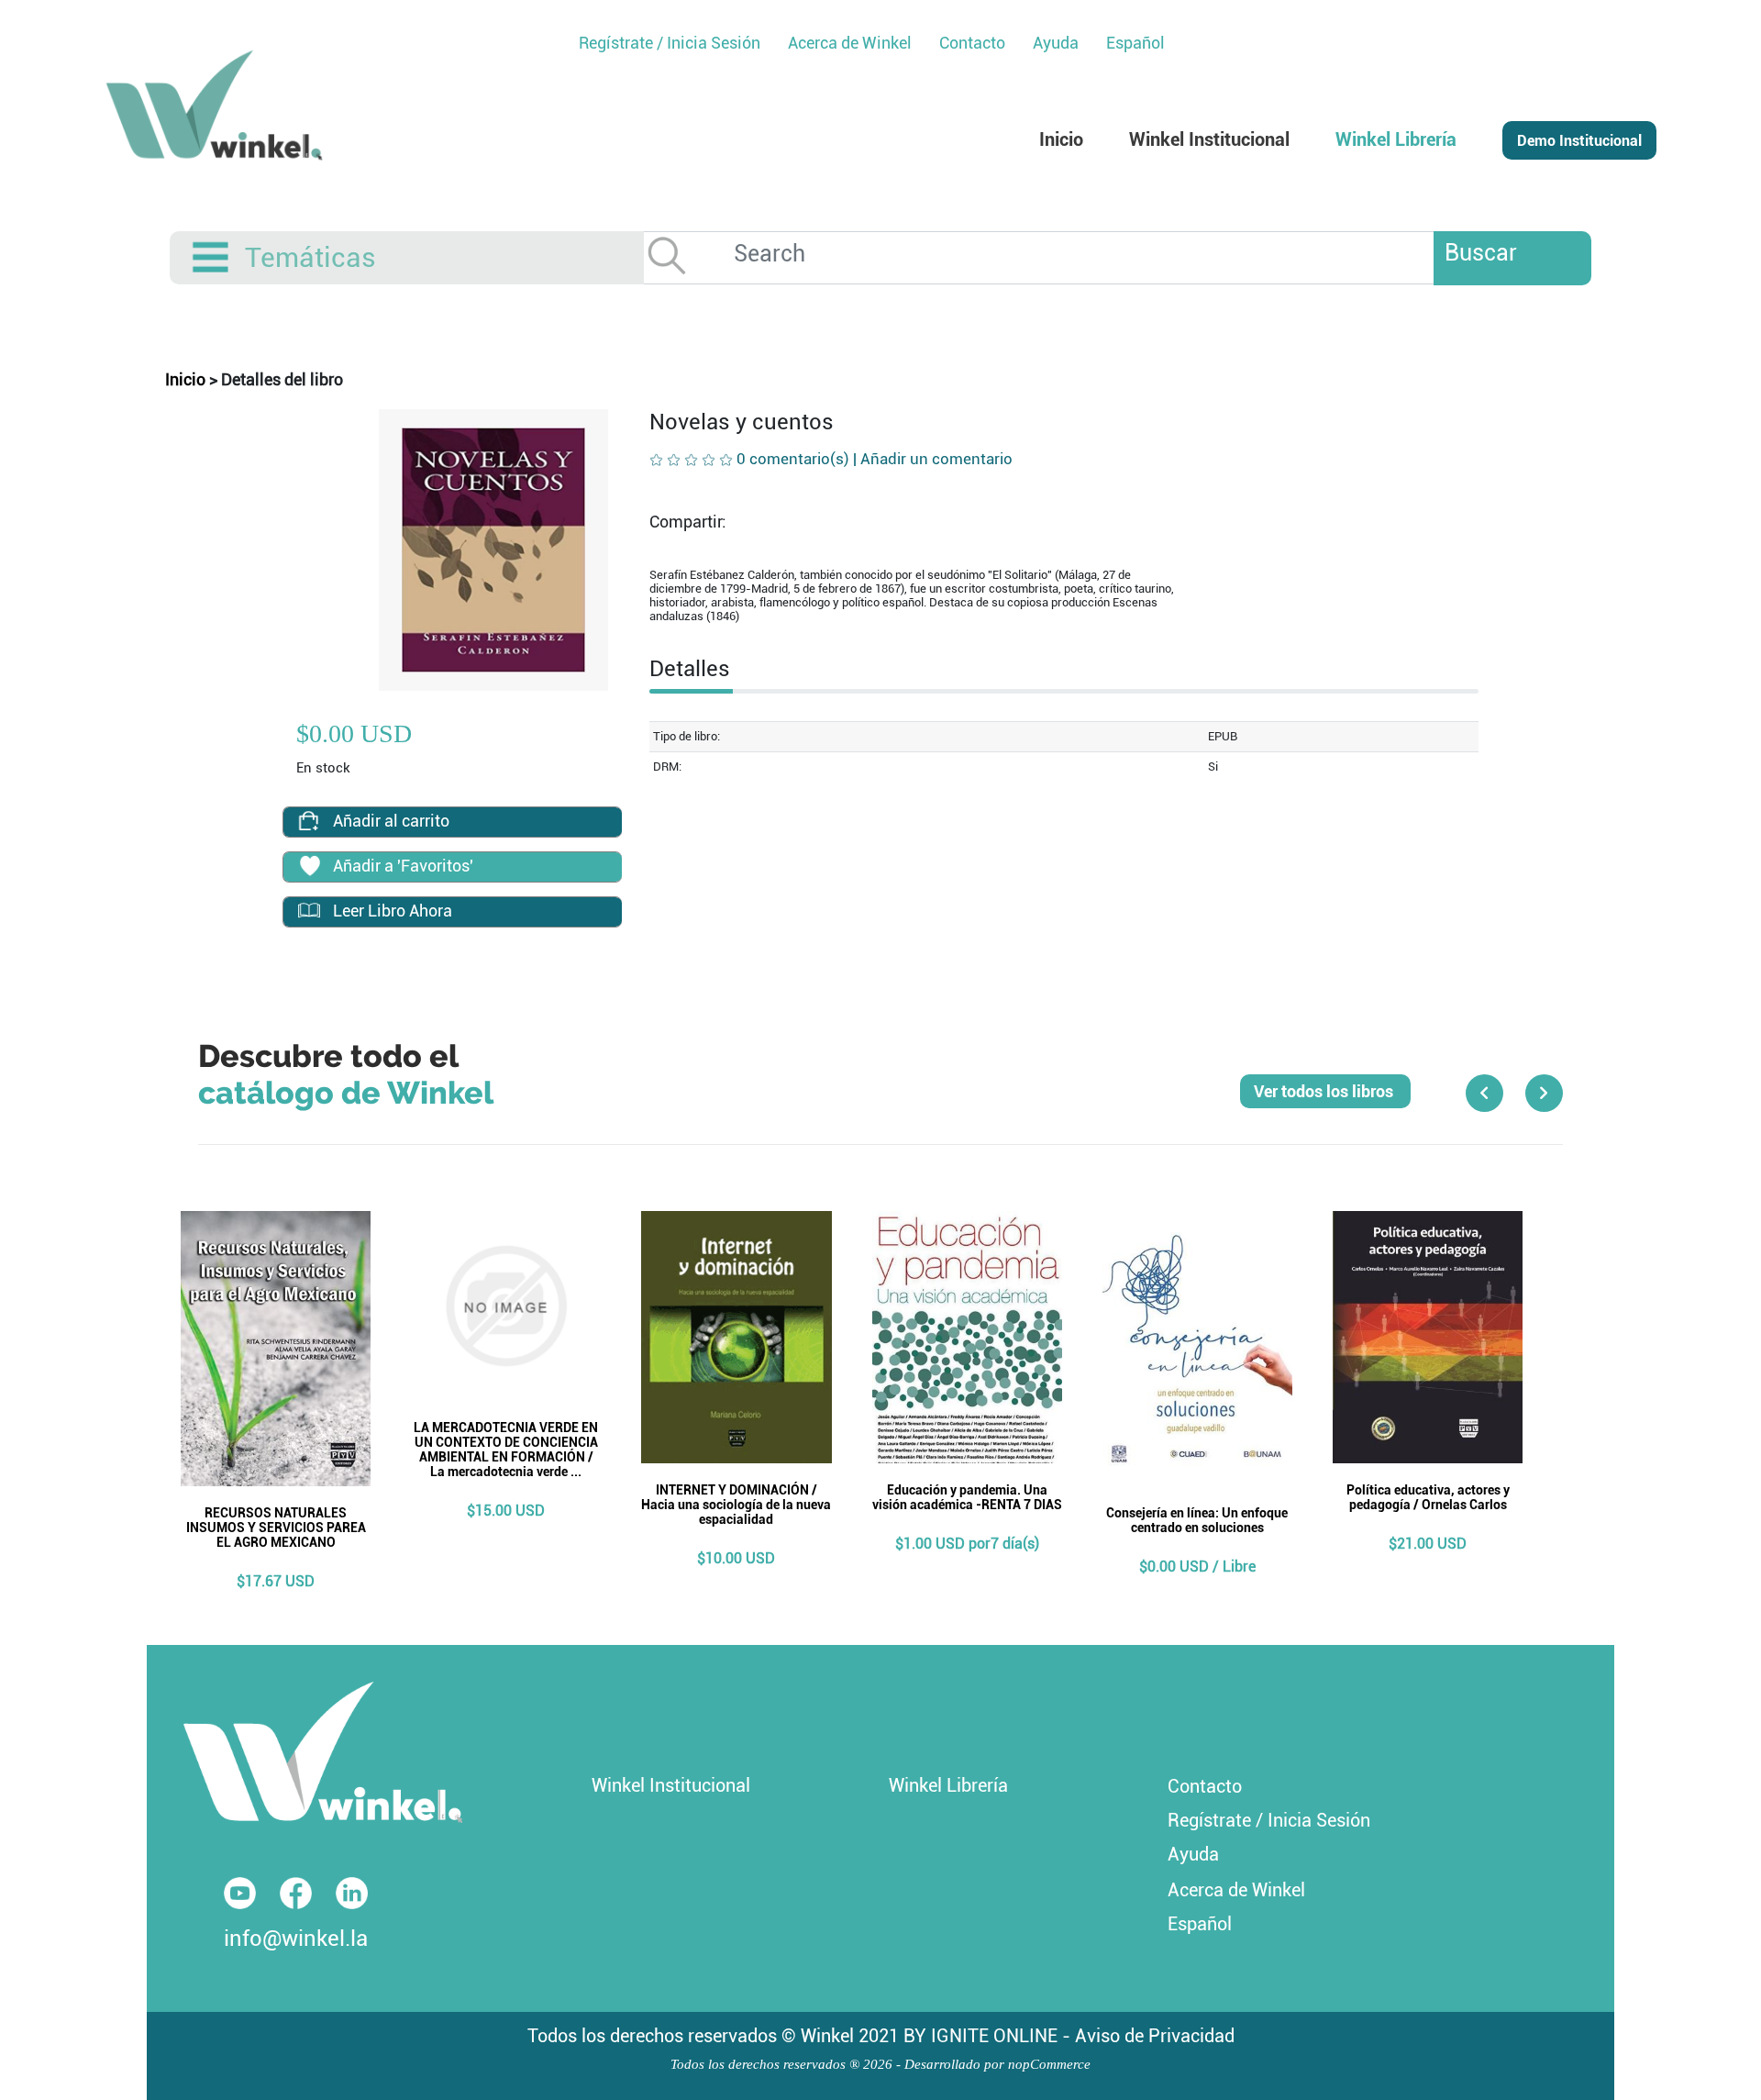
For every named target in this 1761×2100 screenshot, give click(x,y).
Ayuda (1193, 1854)
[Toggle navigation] (212, 258)
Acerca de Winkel (1236, 1890)
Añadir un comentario (936, 459)
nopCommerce (1049, 2064)
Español (1135, 43)
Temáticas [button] (310, 257)
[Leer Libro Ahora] (309, 911)
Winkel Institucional (671, 1785)
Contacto (1205, 1786)
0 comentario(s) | (875, 459)
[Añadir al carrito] (309, 821)
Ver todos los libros (1325, 1091)
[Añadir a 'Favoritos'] (309, 868)
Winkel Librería (948, 1785)
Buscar (1481, 253)
